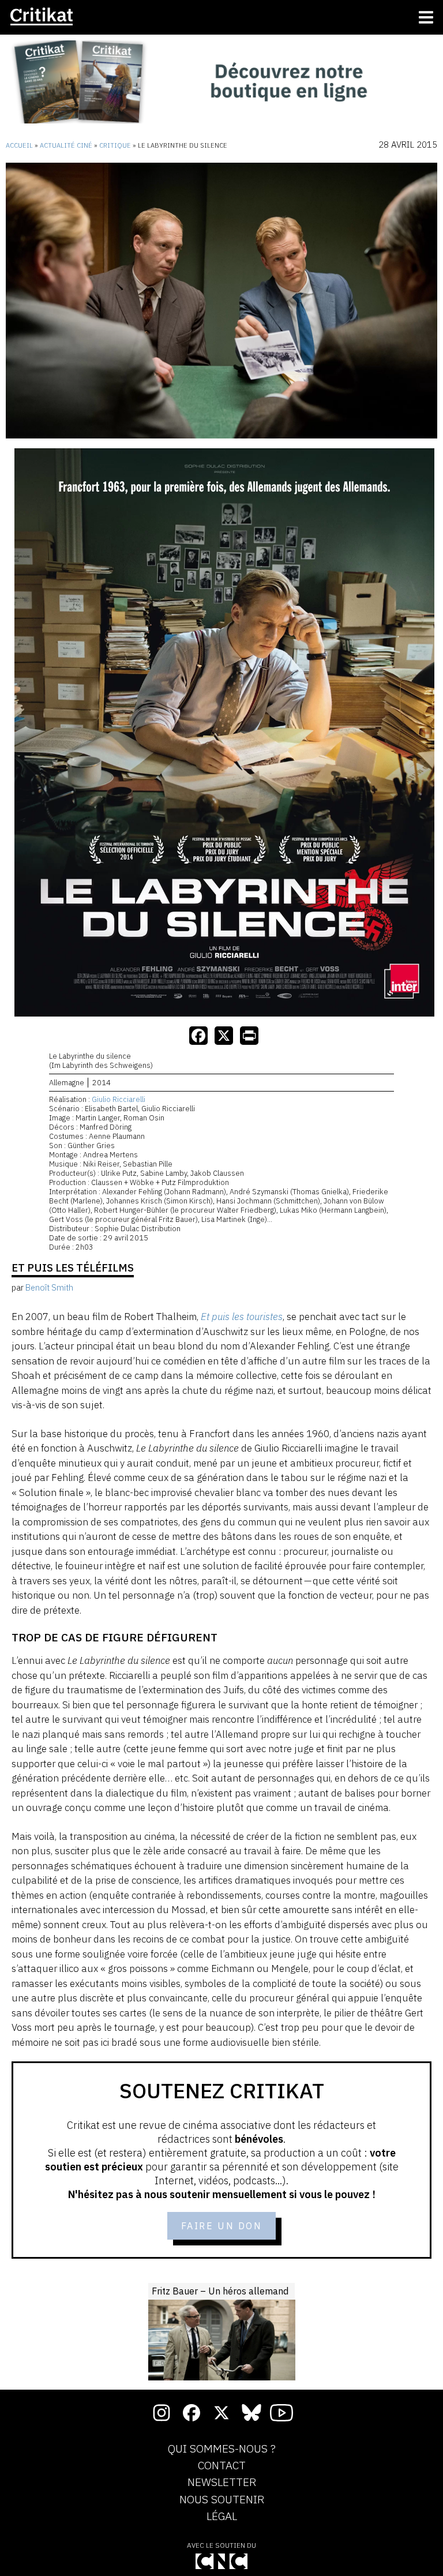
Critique (115, 145)
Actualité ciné (66, 145)
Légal (222, 2517)
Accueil (19, 145)
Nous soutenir (222, 2500)
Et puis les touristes (242, 1317)
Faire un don (222, 2226)
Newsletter (222, 2483)
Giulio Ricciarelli (119, 1099)
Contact (222, 2466)
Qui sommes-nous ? (222, 2449)
